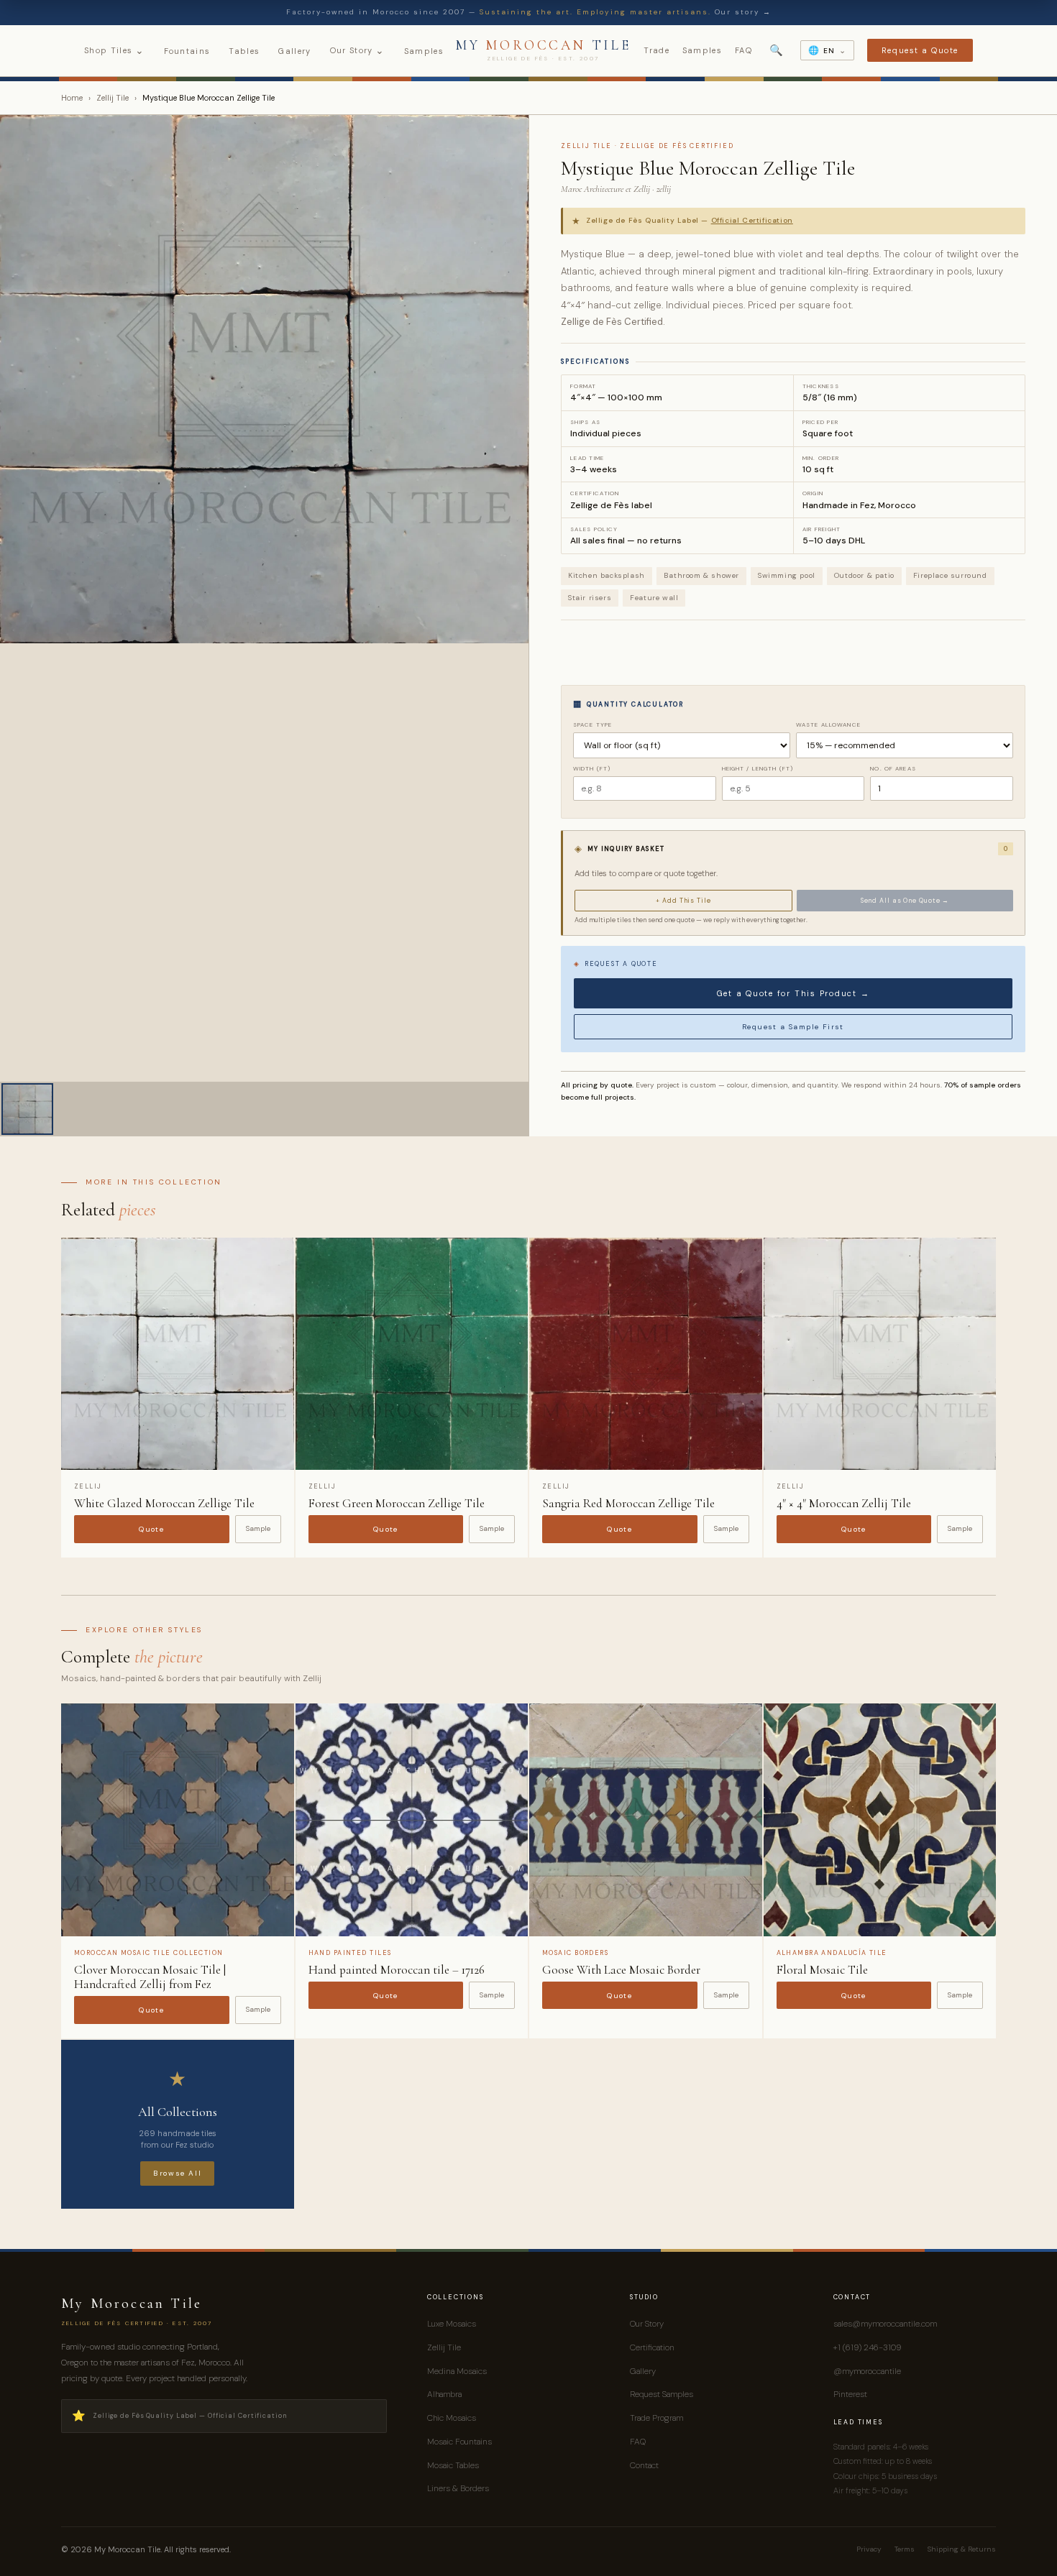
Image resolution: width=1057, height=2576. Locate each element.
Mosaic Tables (453, 2465)
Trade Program (656, 2418)
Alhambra (444, 2394)
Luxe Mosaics (452, 2324)
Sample (258, 1528)
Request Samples (662, 2394)
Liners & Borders (458, 2488)
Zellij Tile (113, 98)
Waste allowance (828, 724)
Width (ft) (592, 768)
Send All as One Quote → (905, 901)
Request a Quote (920, 50)
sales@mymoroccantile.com (885, 2324)
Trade (656, 50)
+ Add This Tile (683, 901)
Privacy (869, 2549)
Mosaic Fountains (459, 2442)
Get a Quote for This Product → (793, 993)
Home (72, 98)
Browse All (177, 2173)
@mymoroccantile (867, 2371)
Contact (644, 2465)
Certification (652, 2347)
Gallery (294, 51)
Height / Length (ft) (758, 768)
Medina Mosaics (457, 2371)
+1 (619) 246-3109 (867, 2347)
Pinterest (850, 2394)
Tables (244, 51)
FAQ (743, 50)
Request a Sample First (793, 1027)
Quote (151, 1529)
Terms (905, 2549)
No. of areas (893, 768)
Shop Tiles (115, 50)
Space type (592, 724)
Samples (424, 51)
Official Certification (752, 220)
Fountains (187, 51)
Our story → (743, 12)
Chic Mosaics (452, 2418)
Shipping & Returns (962, 2549)
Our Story (358, 50)
